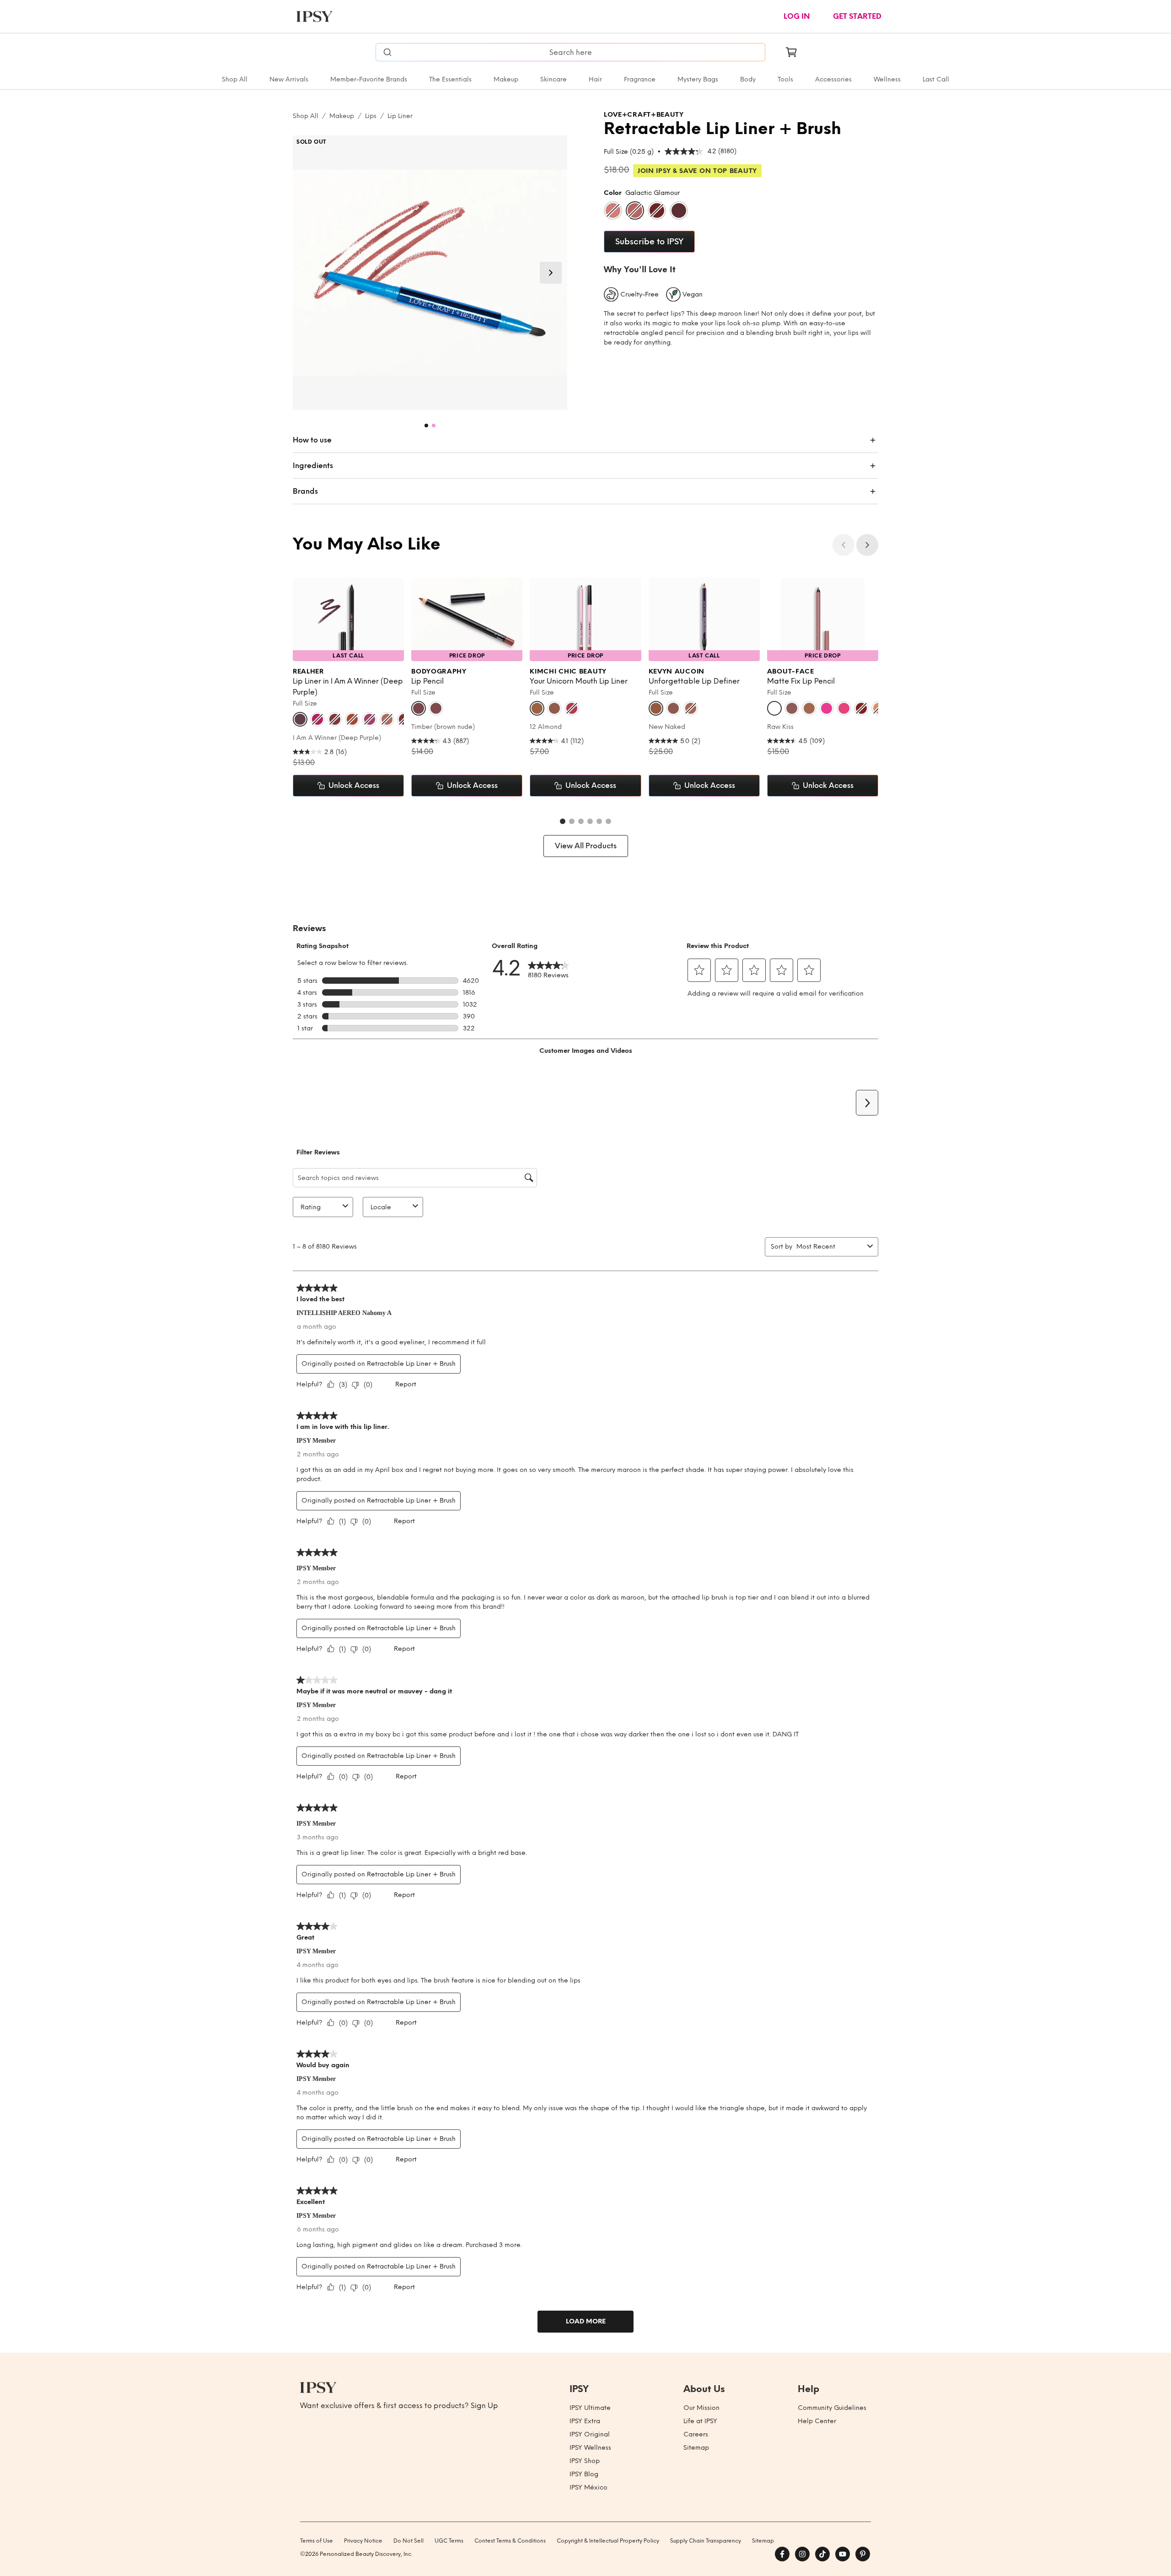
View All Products (586, 846)
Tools (785, 79)
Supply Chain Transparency (706, 2541)
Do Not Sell (408, 2541)
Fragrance (640, 79)
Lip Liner (400, 116)
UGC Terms (449, 2541)
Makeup (506, 79)
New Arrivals (289, 79)
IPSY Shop (585, 2461)
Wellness (887, 79)
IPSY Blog (584, 2474)
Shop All (235, 79)
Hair (595, 79)
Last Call (936, 79)
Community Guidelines (832, 2408)
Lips (371, 116)
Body (748, 79)
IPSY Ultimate (590, 2408)
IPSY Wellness (590, 2448)
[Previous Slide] (843, 545)
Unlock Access (354, 785)
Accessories (833, 79)
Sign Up (484, 2406)
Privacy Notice (363, 2541)
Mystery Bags (698, 79)
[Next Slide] (551, 273)
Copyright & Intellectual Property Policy (608, 2541)
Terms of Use (317, 2541)
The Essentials (450, 79)
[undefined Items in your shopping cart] (791, 52)
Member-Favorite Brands (369, 79)
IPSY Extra (585, 2421)
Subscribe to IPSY (649, 242)
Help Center (817, 2421)
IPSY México (588, 2487)
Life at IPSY (700, 2421)
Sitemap (696, 2448)
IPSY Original (590, 2434)
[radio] (613, 210)
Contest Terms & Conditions (510, 2541)
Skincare (553, 79)
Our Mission (701, 2408)
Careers (696, 2434)
